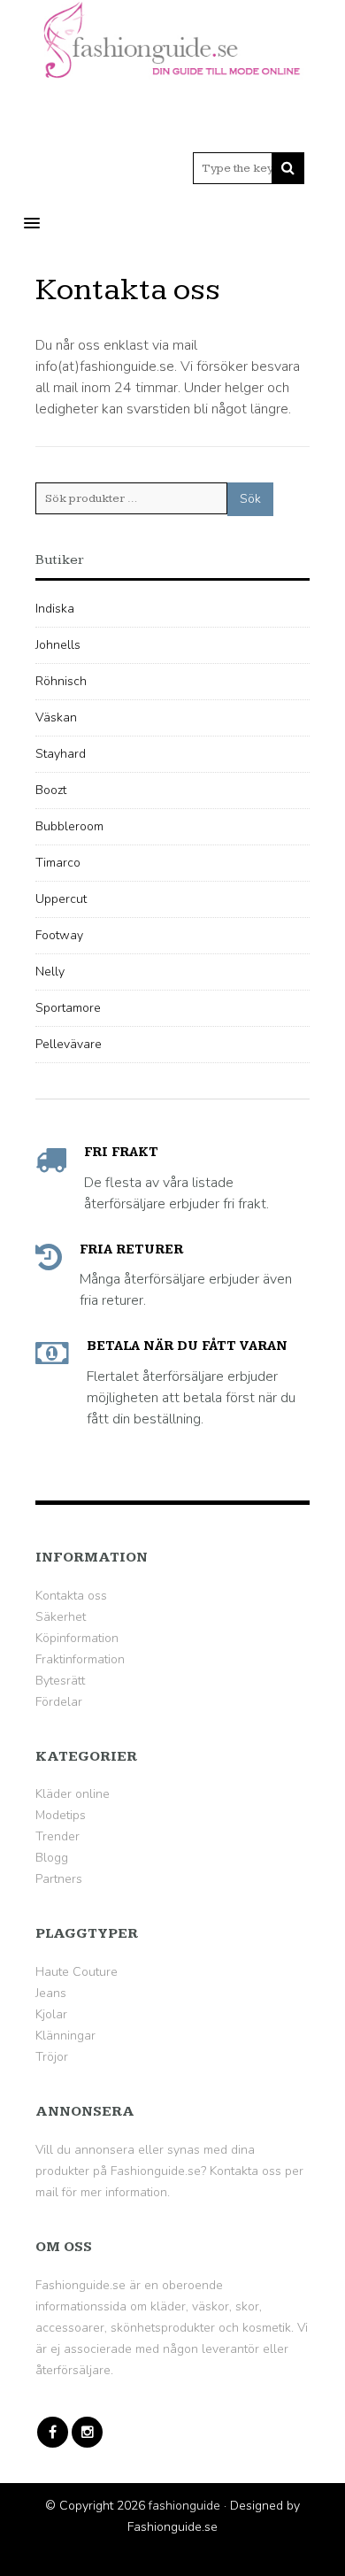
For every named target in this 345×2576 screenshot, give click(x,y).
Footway (59, 935)
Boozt (51, 790)
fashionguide (184, 2506)
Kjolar (51, 2014)
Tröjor (52, 2057)
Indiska (55, 609)
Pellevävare (69, 1044)
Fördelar (59, 1702)
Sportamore (68, 1008)
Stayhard (61, 754)
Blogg (52, 1858)
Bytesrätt (60, 1681)
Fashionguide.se (80, 2285)
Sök (250, 499)
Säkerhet (61, 1617)
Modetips (61, 1815)
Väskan (56, 717)
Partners (59, 1879)
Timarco (58, 863)
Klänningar (65, 2036)
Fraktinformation (80, 1659)
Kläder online (73, 1794)
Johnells (58, 645)
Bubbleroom (69, 826)
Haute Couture (77, 1972)
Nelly (50, 972)
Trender (57, 1836)
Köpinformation (77, 1638)
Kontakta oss (71, 1596)
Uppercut (61, 899)
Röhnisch (61, 681)
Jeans (51, 1993)
